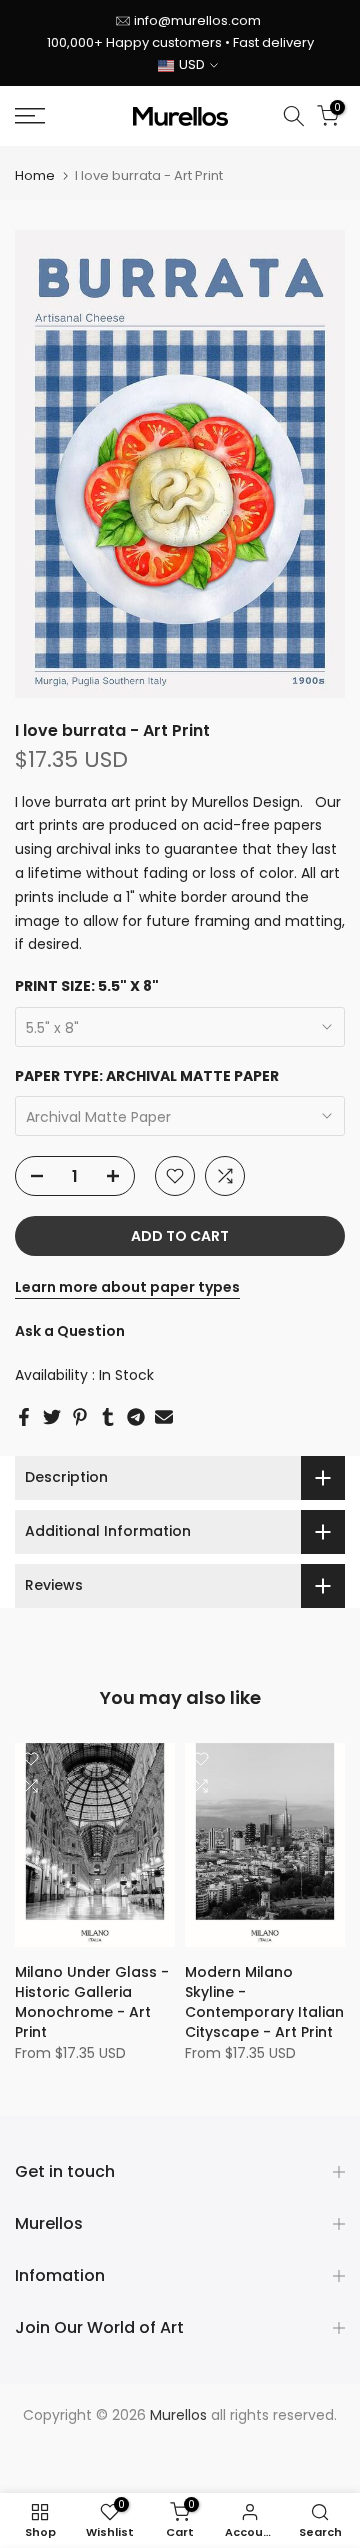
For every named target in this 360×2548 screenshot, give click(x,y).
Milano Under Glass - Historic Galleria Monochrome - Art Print (92, 2002)
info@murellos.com (197, 20)
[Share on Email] (164, 1417)
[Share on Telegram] (136, 1417)
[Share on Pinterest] (80, 1417)
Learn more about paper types (127, 1287)
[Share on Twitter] (52, 1417)
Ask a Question (70, 1331)
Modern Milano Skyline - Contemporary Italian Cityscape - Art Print (264, 2002)
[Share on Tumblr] (108, 1417)
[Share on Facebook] (24, 1417)
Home (35, 175)
